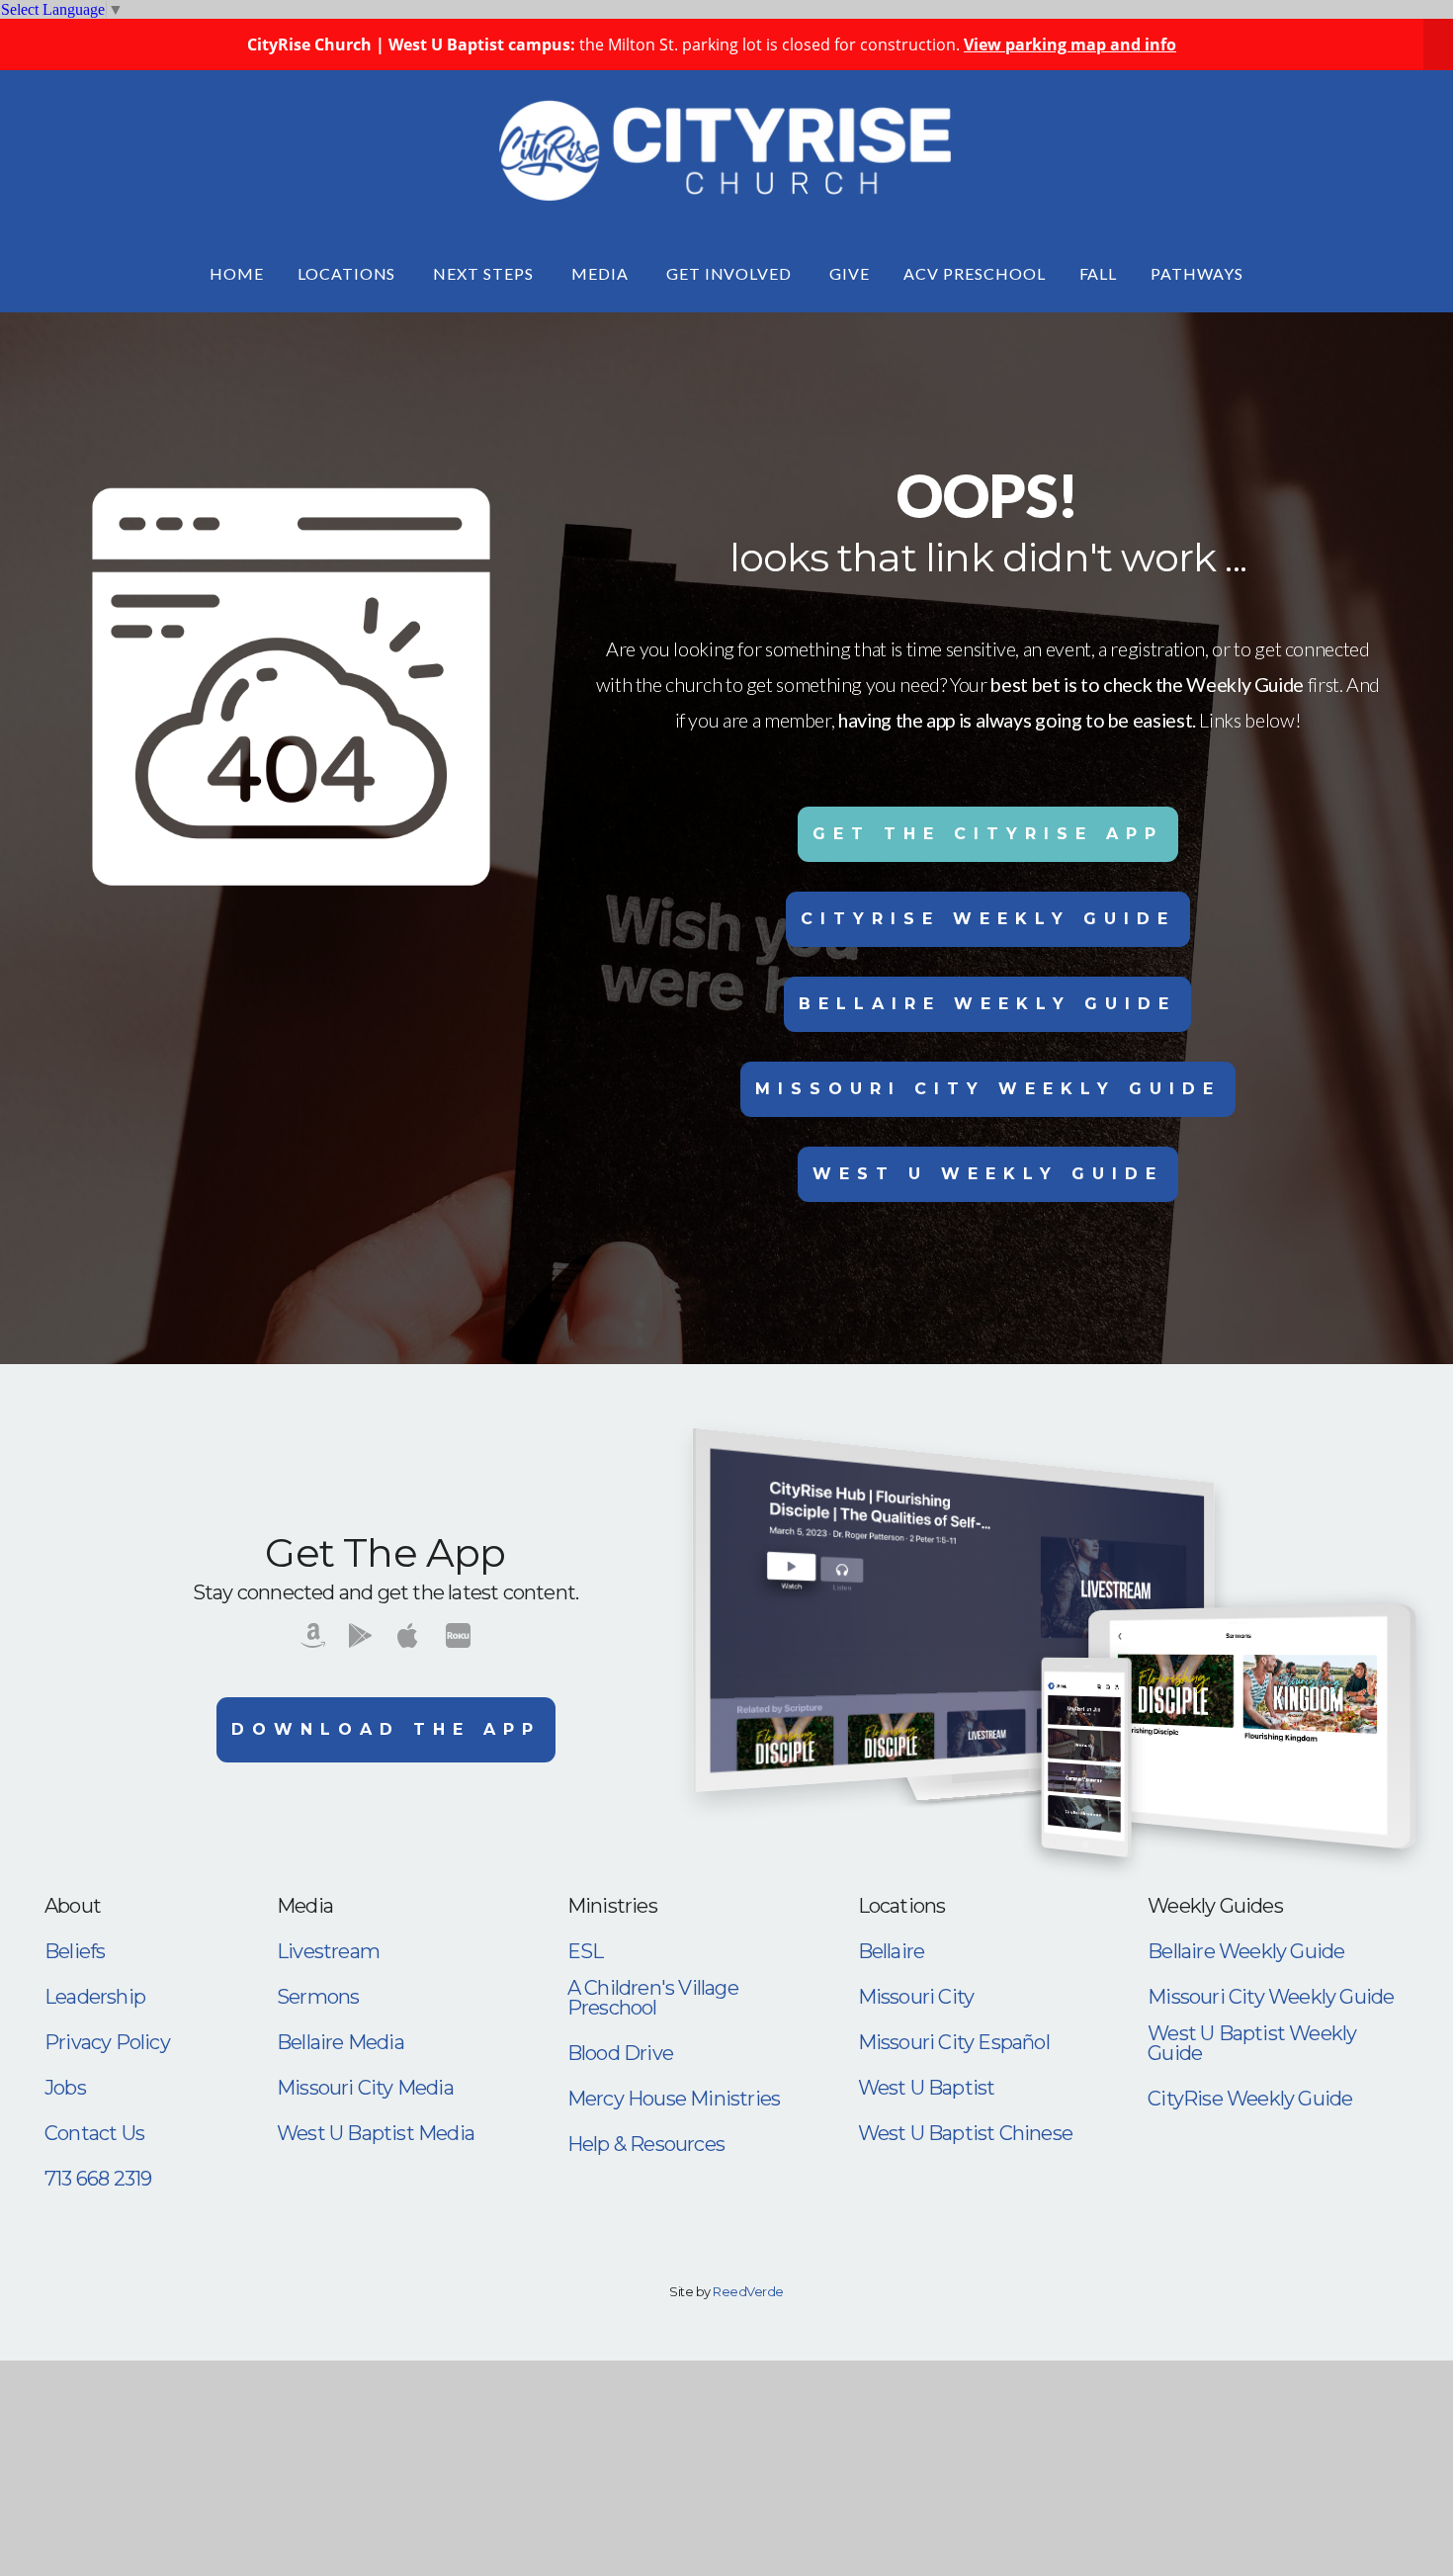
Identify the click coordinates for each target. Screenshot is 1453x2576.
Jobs (65, 2088)
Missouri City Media (365, 2088)
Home (237, 273)
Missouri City (916, 1997)
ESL (586, 1951)
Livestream (328, 1951)
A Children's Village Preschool (653, 1998)
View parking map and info (1070, 44)
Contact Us (94, 2133)
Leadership (95, 1997)
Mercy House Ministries (674, 2099)
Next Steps (485, 273)
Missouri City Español (954, 2042)
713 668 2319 (98, 2179)
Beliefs (75, 1951)
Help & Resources (646, 2144)
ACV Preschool (974, 273)
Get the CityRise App (988, 834)
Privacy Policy (107, 2042)
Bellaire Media (341, 2042)
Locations (349, 273)
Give (850, 273)
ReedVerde (748, 2291)
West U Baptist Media (376, 2133)
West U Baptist (927, 2088)
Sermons (318, 1997)
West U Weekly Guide (988, 1174)
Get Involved (731, 273)
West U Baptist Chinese (965, 2133)
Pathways (1197, 273)
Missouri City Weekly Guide (988, 1089)
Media (602, 273)
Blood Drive (620, 2053)
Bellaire (892, 1951)
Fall (1099, 273)
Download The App (386, 1729)
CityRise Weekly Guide (988, 919)
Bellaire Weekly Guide (987, 1004)
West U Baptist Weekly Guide (1252, 2043)
